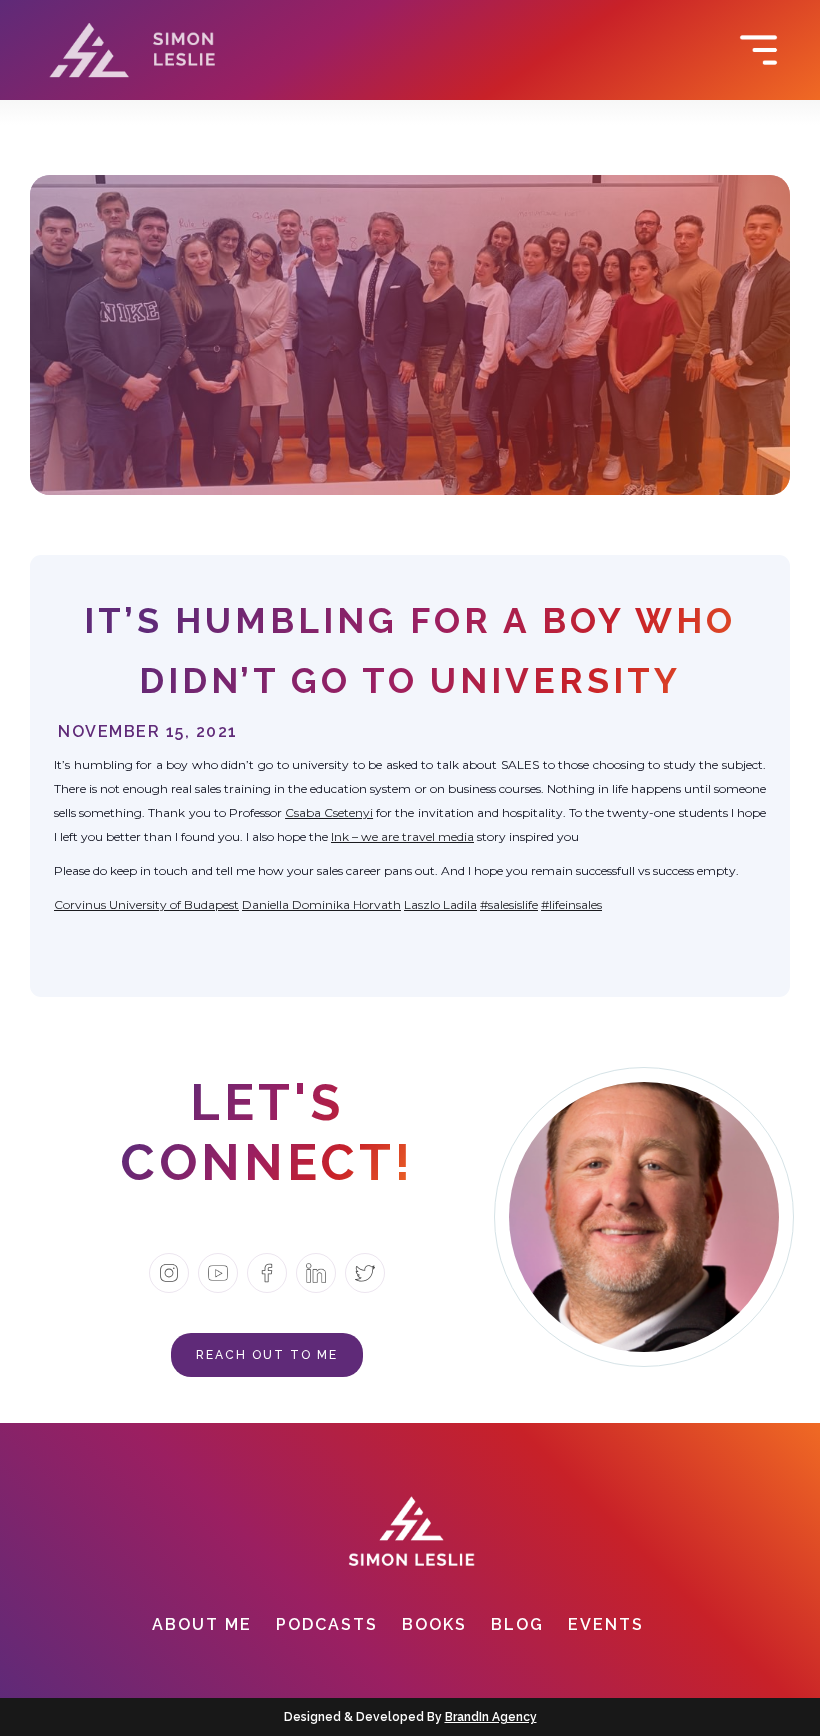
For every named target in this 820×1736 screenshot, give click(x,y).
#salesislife (509, 904)
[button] (775, 49)
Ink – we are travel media (402, 836)
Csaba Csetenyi (329, 812)
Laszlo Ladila (440, 904)
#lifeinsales (571, 904)
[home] (133, 50)
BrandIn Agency (491, 1717)
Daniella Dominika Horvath (321, 904)
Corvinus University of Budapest (146, 904)
